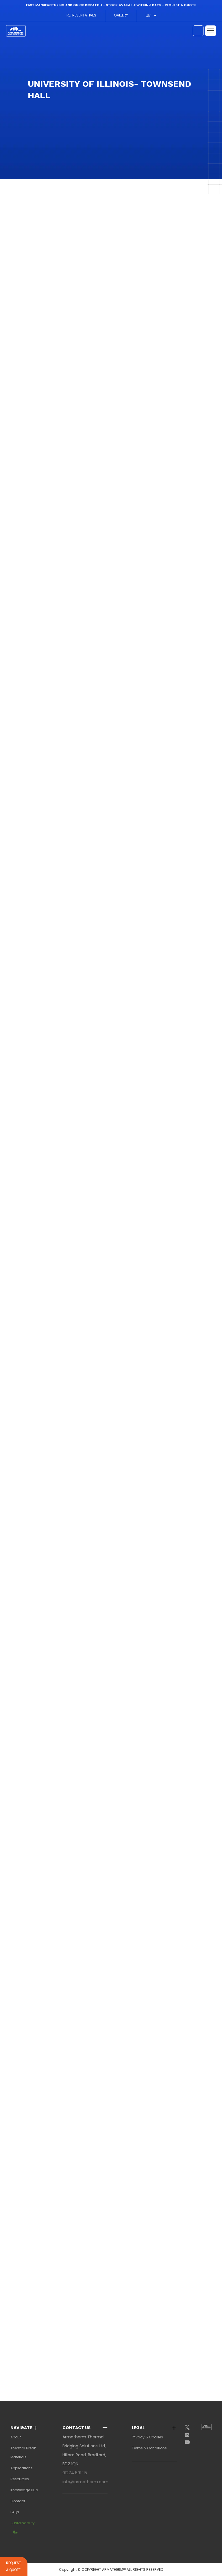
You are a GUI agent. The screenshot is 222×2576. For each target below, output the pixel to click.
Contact (18, 2501)
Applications (22, 2468)
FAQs (15, 2512)
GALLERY (121, 15)
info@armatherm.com (85, 2482)
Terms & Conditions (149, 2448)
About (16, 2437)
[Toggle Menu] (211, 31)
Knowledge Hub (24, 2490)
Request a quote (14, 2566)
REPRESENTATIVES (81, 15)
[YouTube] (189, 2442)
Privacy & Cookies (147, 2437)
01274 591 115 (75, 2473)
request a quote (180, 5)
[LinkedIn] (189, 2435)
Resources (20, 2479)
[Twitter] (189, 2428)
